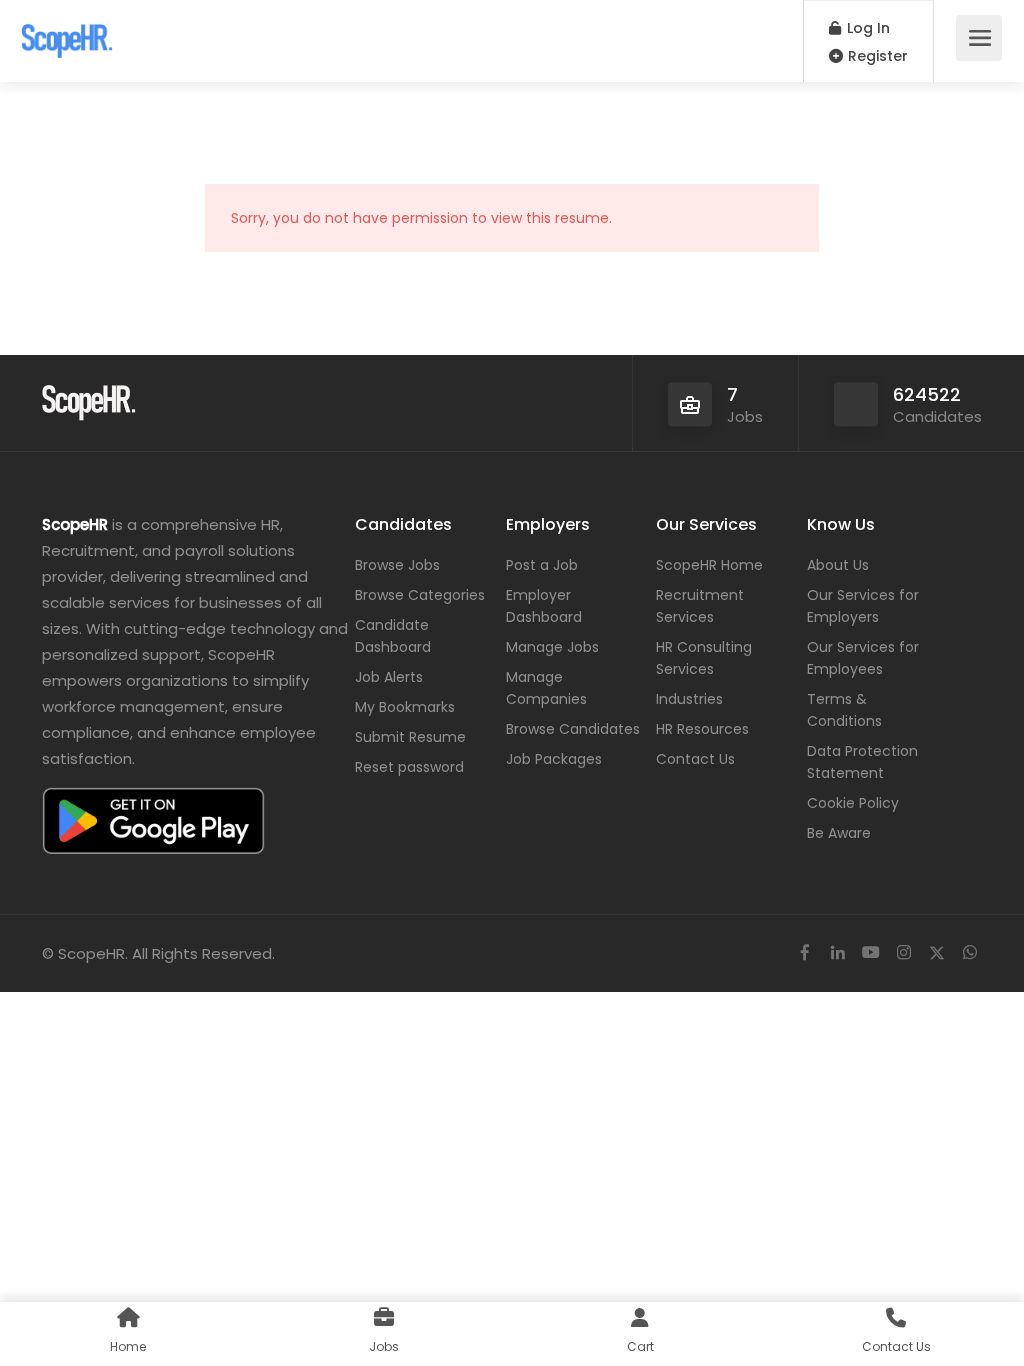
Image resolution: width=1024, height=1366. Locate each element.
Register (876, 56)
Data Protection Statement (862, 762)
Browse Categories (420, 595)
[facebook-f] (804, 953)
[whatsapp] (969, 953)
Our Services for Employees (863, 658)
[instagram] (903, 953)
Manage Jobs (552, 647)
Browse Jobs (397, 565)
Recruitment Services (700, 606)
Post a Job (542, 565)
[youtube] (870, 953)
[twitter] (936, 953)
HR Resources (702, 729)
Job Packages (554, 759)
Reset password (409, 767)
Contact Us (695, 759)
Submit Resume (410, 737)
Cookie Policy (853, 803)
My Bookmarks (405, 707)
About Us (838, 565)
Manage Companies (546, 688)
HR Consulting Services (704, 658)
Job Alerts (389, 677)
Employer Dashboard (544, 606)
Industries (689, 699)
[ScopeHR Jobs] (66, 30)
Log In (866, 28)
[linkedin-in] (837, 953)
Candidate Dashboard (393, 636)
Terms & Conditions (844, 710)
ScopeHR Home (709, 565)
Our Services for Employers (863, 606)
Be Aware (839, 833)
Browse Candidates (573, 729)
